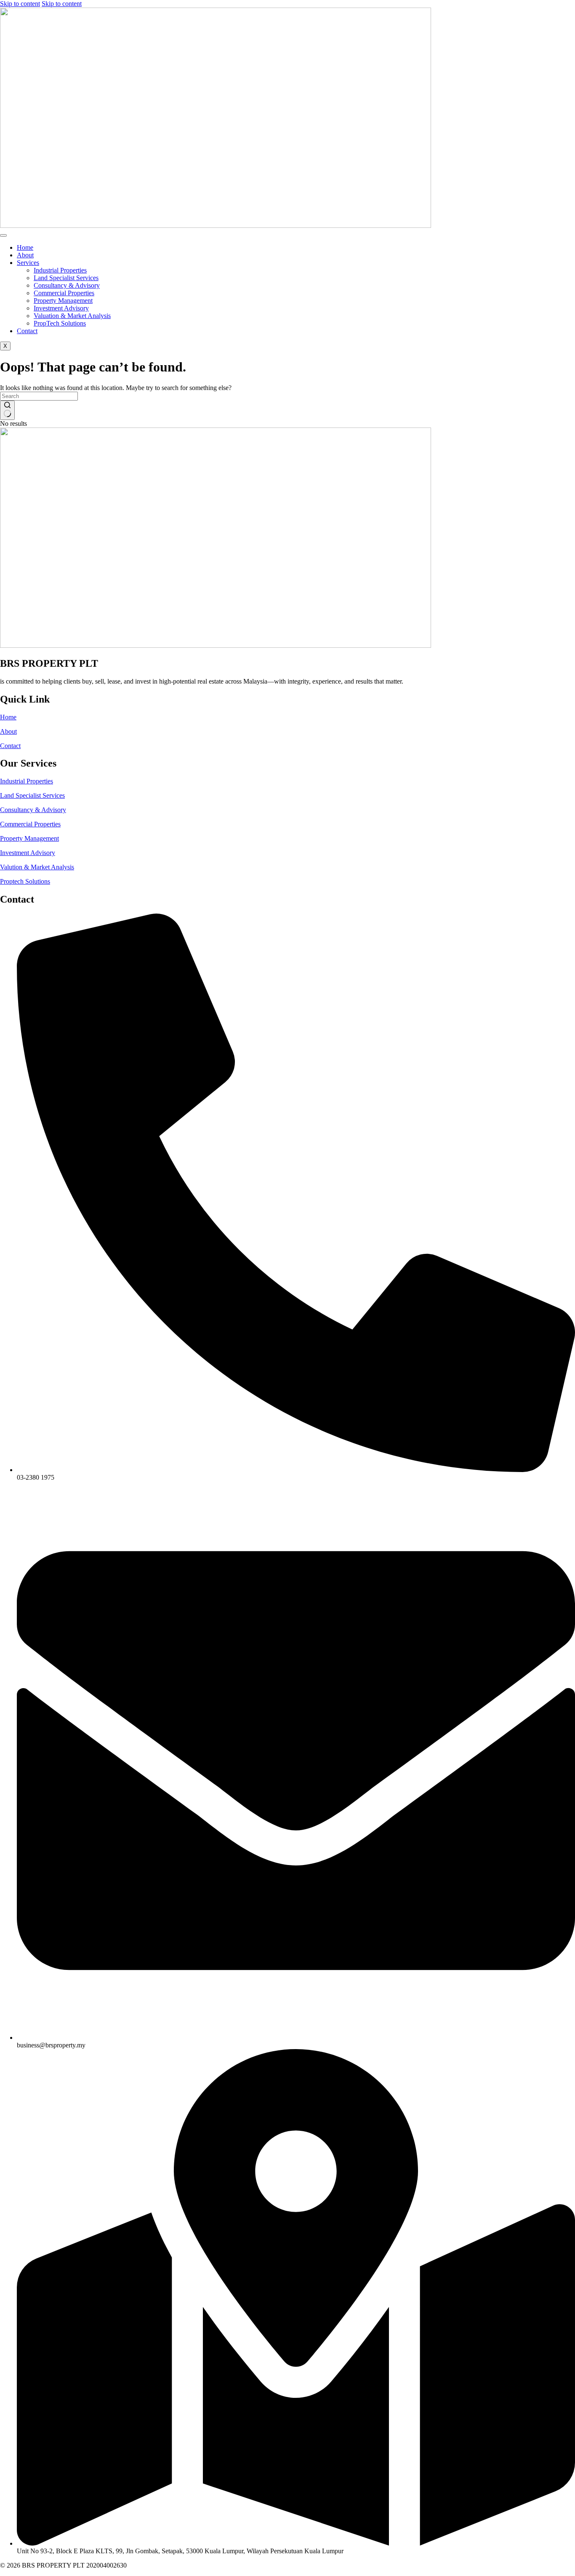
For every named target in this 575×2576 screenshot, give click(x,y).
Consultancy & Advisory (67, 285)
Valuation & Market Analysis (72, 316)
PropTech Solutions (60, 323)
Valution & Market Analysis (37, 867)
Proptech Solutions (25, 881)
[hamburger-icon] (3, 235)
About (25, 255)
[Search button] (7, 410)
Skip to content (20, 4)
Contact (27, 331)
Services (28, 263)
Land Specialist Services (66, 278)
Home (25, 247)
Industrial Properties (60, 270)
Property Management (63, 301)
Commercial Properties (64, 293)
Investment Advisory (61, 308)
